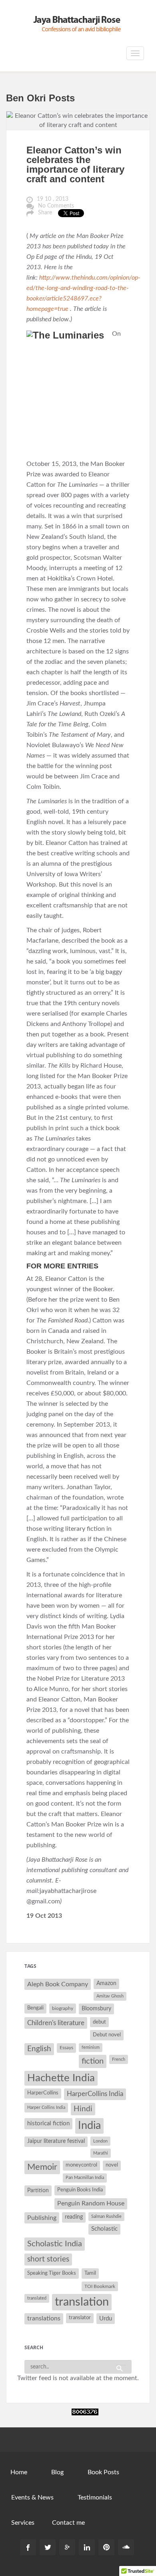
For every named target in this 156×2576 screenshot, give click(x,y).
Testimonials (95, 2497)
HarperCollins (43, 2093)
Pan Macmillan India (85, 2178)
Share (45, 213)
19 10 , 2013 (53, 199)
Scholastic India (55, 2244)
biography (63, 2008)
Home (19, 2472)
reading (74, 2217)
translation (82, 2302)
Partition (38, 2190)
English (39, 2049)
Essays (66, 2048)
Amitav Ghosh (110, 1996)
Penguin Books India (80, 2190)
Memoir (42, 2167)
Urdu (106, 2319)
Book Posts (103, 2472)
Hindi (83, 2109)
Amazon (106, 1983)
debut (99, 2022)
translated (37, 2298)
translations (44, 2318)
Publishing (42, 2218)
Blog (57, 2472)
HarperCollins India (95, 2094)
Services (23, 2523)
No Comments (56, 206)
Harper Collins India (46, 2107)
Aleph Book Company (58, 1984)
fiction (93, 2061)
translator (80, 2318)
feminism (91, 2047)
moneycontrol (81, 2165)
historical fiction (48, 2123)
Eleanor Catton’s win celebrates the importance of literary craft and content (75, 164)
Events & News (32, 2497)
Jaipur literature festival (56, 2141)
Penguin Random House (91, 2203)
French (119, 2059)
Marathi (101, 2153)
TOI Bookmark (100, 2286)
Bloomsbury (96, 2009)
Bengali (35, 2008)
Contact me (68, 2523)
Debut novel (107, 2035)
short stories (48, 2259)
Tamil (90, 2273)
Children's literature (56, 2023)
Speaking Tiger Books (52, 2273)
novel (112, 2165)
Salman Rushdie (106, 2216)
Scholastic (104, 2229)
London (100, 2141)
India (89, 2126)
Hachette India (61, 2078)
